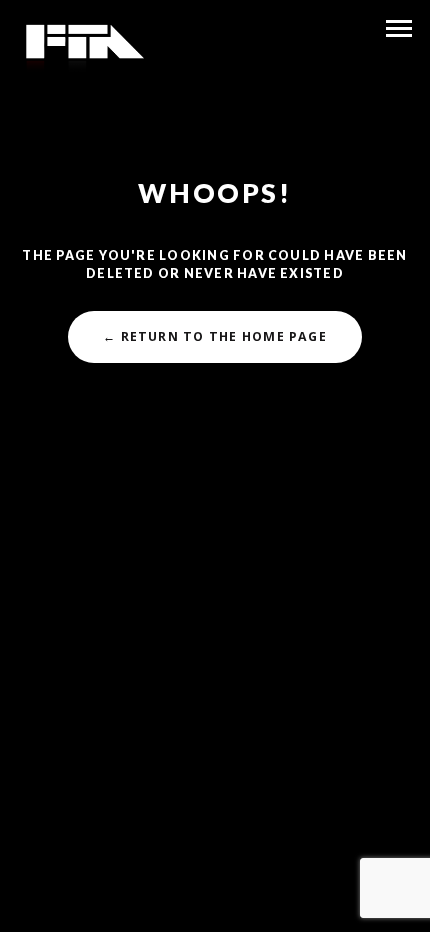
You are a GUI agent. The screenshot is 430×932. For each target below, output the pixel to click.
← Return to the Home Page (215, 336)
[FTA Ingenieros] (84, 48)
